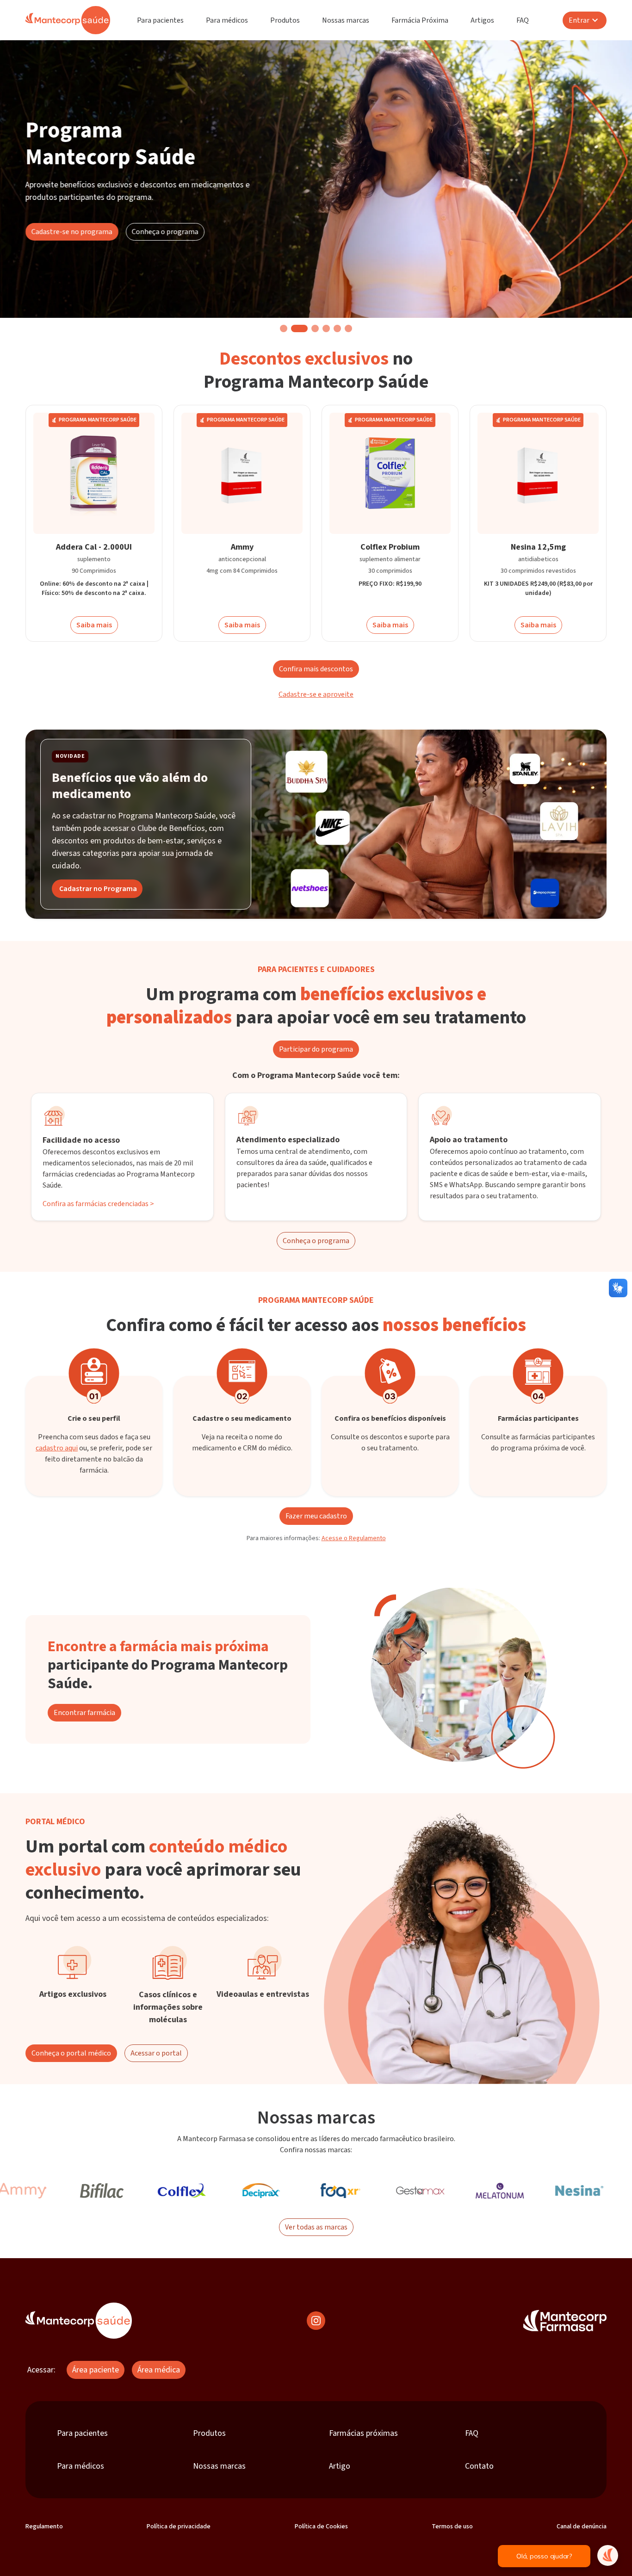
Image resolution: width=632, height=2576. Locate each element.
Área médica (159, 2370)
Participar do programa (316, 1049)
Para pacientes (160, 20)
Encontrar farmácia (84, 1713)
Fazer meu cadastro (316, 1516)
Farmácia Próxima (420, 20)
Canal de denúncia (582, 2526)
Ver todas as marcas (316, 2227)
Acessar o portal (156, 2053)
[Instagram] (316, 2321)
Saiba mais (94, 625)
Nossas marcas (346, 20)
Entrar (579, 20)
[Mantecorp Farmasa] (565, 2321)
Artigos (482, 20)
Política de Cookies (321, 2526)
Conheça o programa (165, 232)
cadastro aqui (57, 1448)
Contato (479, 2466)
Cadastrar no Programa (98, 889)
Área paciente (96, 2370)
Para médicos (227, 20)
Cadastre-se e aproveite (316, 694)
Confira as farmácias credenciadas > (98, 1204)
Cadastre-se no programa (72, 232)
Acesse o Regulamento (354, 1538)
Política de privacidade (179, 2526)
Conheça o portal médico (71, 2053)
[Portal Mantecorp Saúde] (79, 2321)
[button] (284, 328)
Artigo (340, 2466)
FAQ (523, 20)
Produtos (285, 20)
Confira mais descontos (316, 669)
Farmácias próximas (363, 2433)
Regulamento (44, 2526)
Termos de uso (452, 2526)
